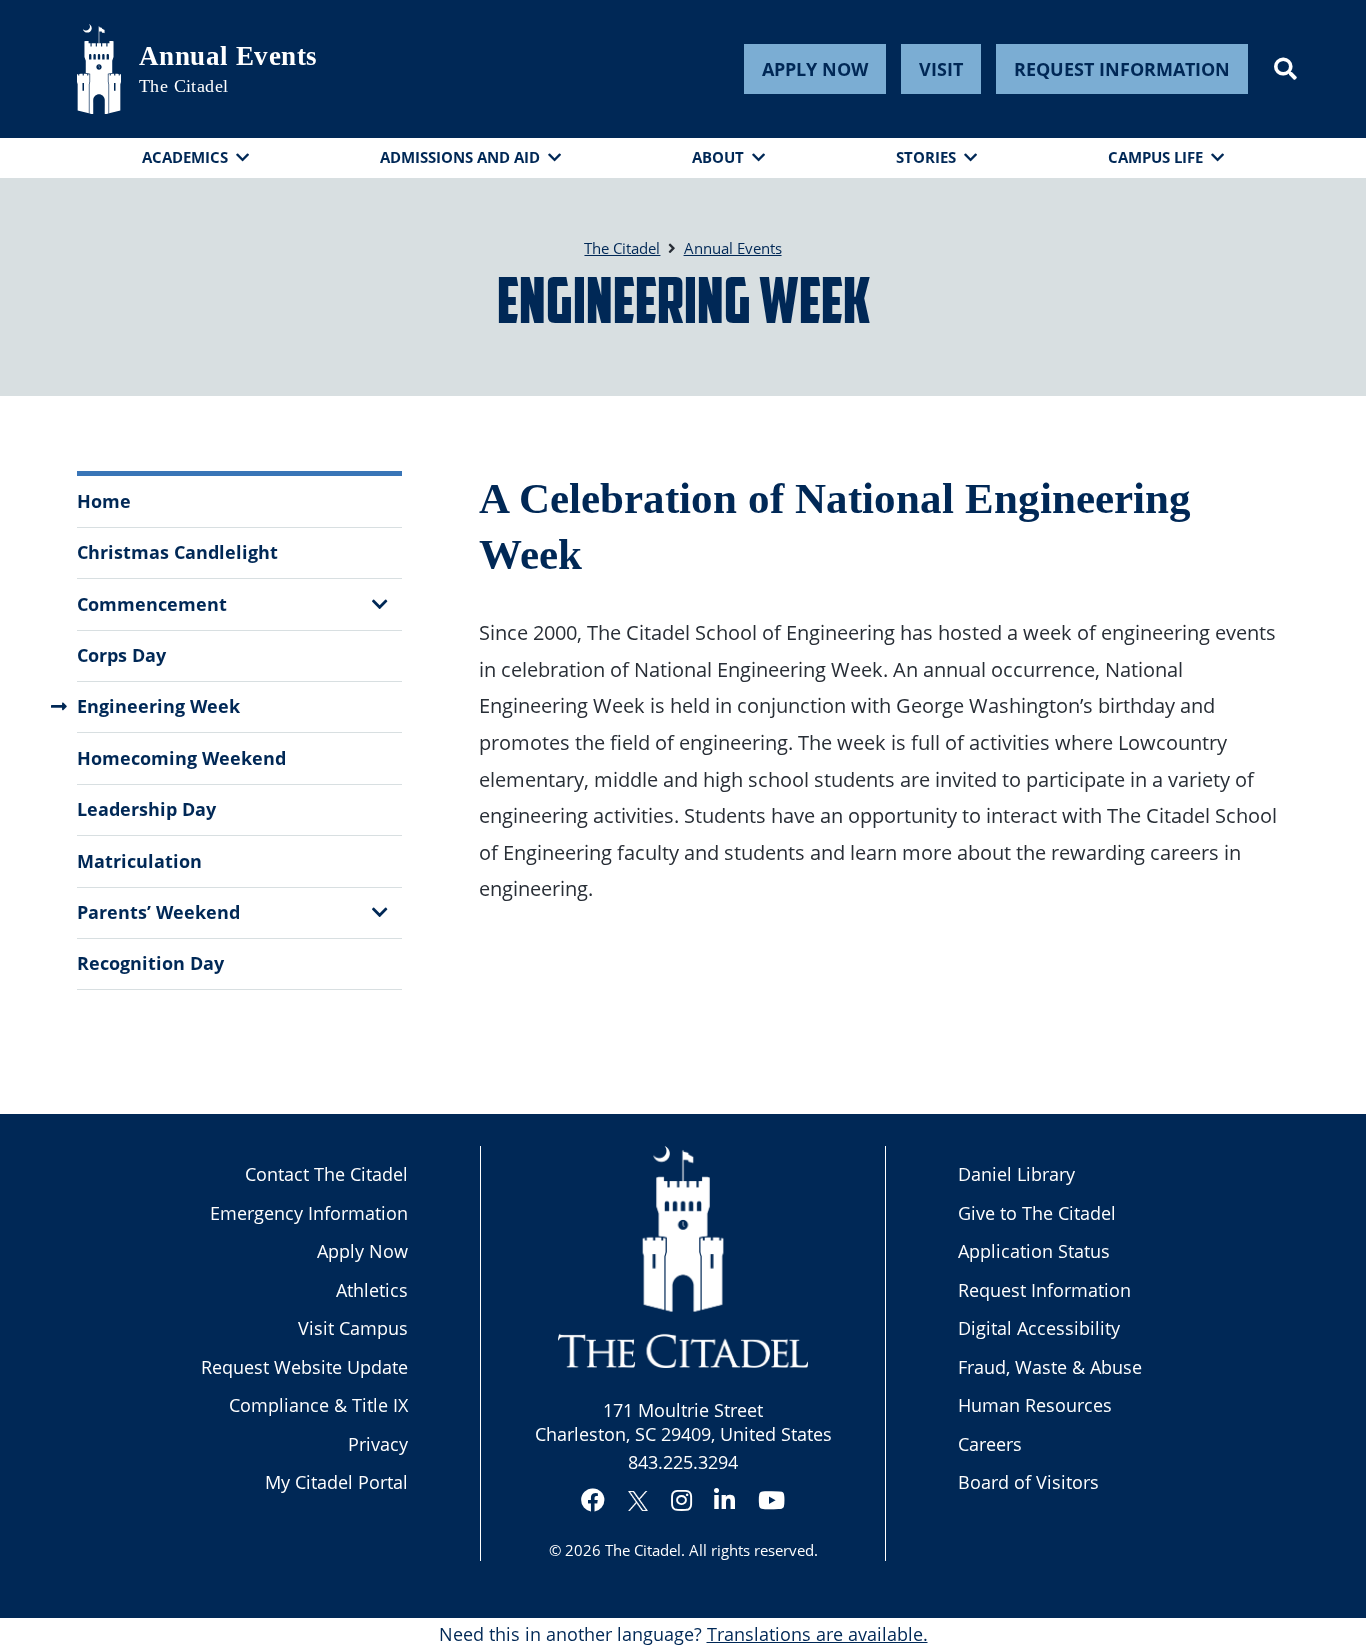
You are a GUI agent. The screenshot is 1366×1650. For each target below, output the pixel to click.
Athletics (372, 1290)
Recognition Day (150, 963)
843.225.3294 (683, 1462)
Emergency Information (309, 1213)
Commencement (152, 604)
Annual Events (228, 56)
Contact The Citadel (326, 1174)
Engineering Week (158, 706)
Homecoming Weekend (181, 758)
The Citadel (643, 1550)
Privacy (378, 1444)
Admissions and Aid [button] (460, 157)
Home (104, 501)
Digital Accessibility (1039, 1328)
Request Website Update (304, 1367)
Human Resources (1035, 1405)
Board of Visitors (1028, 1482)
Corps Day (121, 655)
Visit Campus (353, 1328)
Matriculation (139, 861)
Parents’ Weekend (158, 912)
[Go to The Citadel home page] (99, 69)
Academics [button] (185, 157)
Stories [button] (926, 157)
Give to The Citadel (1037, 1213)
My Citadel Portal (336, 1482)
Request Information (1122, 69)
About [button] (718, 157)
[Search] (1285, 69)
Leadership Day (146, 809)
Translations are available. (817, 1634)
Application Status (1034, 1251)
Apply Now (815, 69)
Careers (990, 1444)
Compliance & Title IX (318, 1405)
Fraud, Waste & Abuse (1050, 1367)
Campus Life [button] (1155, 157)
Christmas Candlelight (177, 552)
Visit (941, 69)
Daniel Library (1016, 1174)
